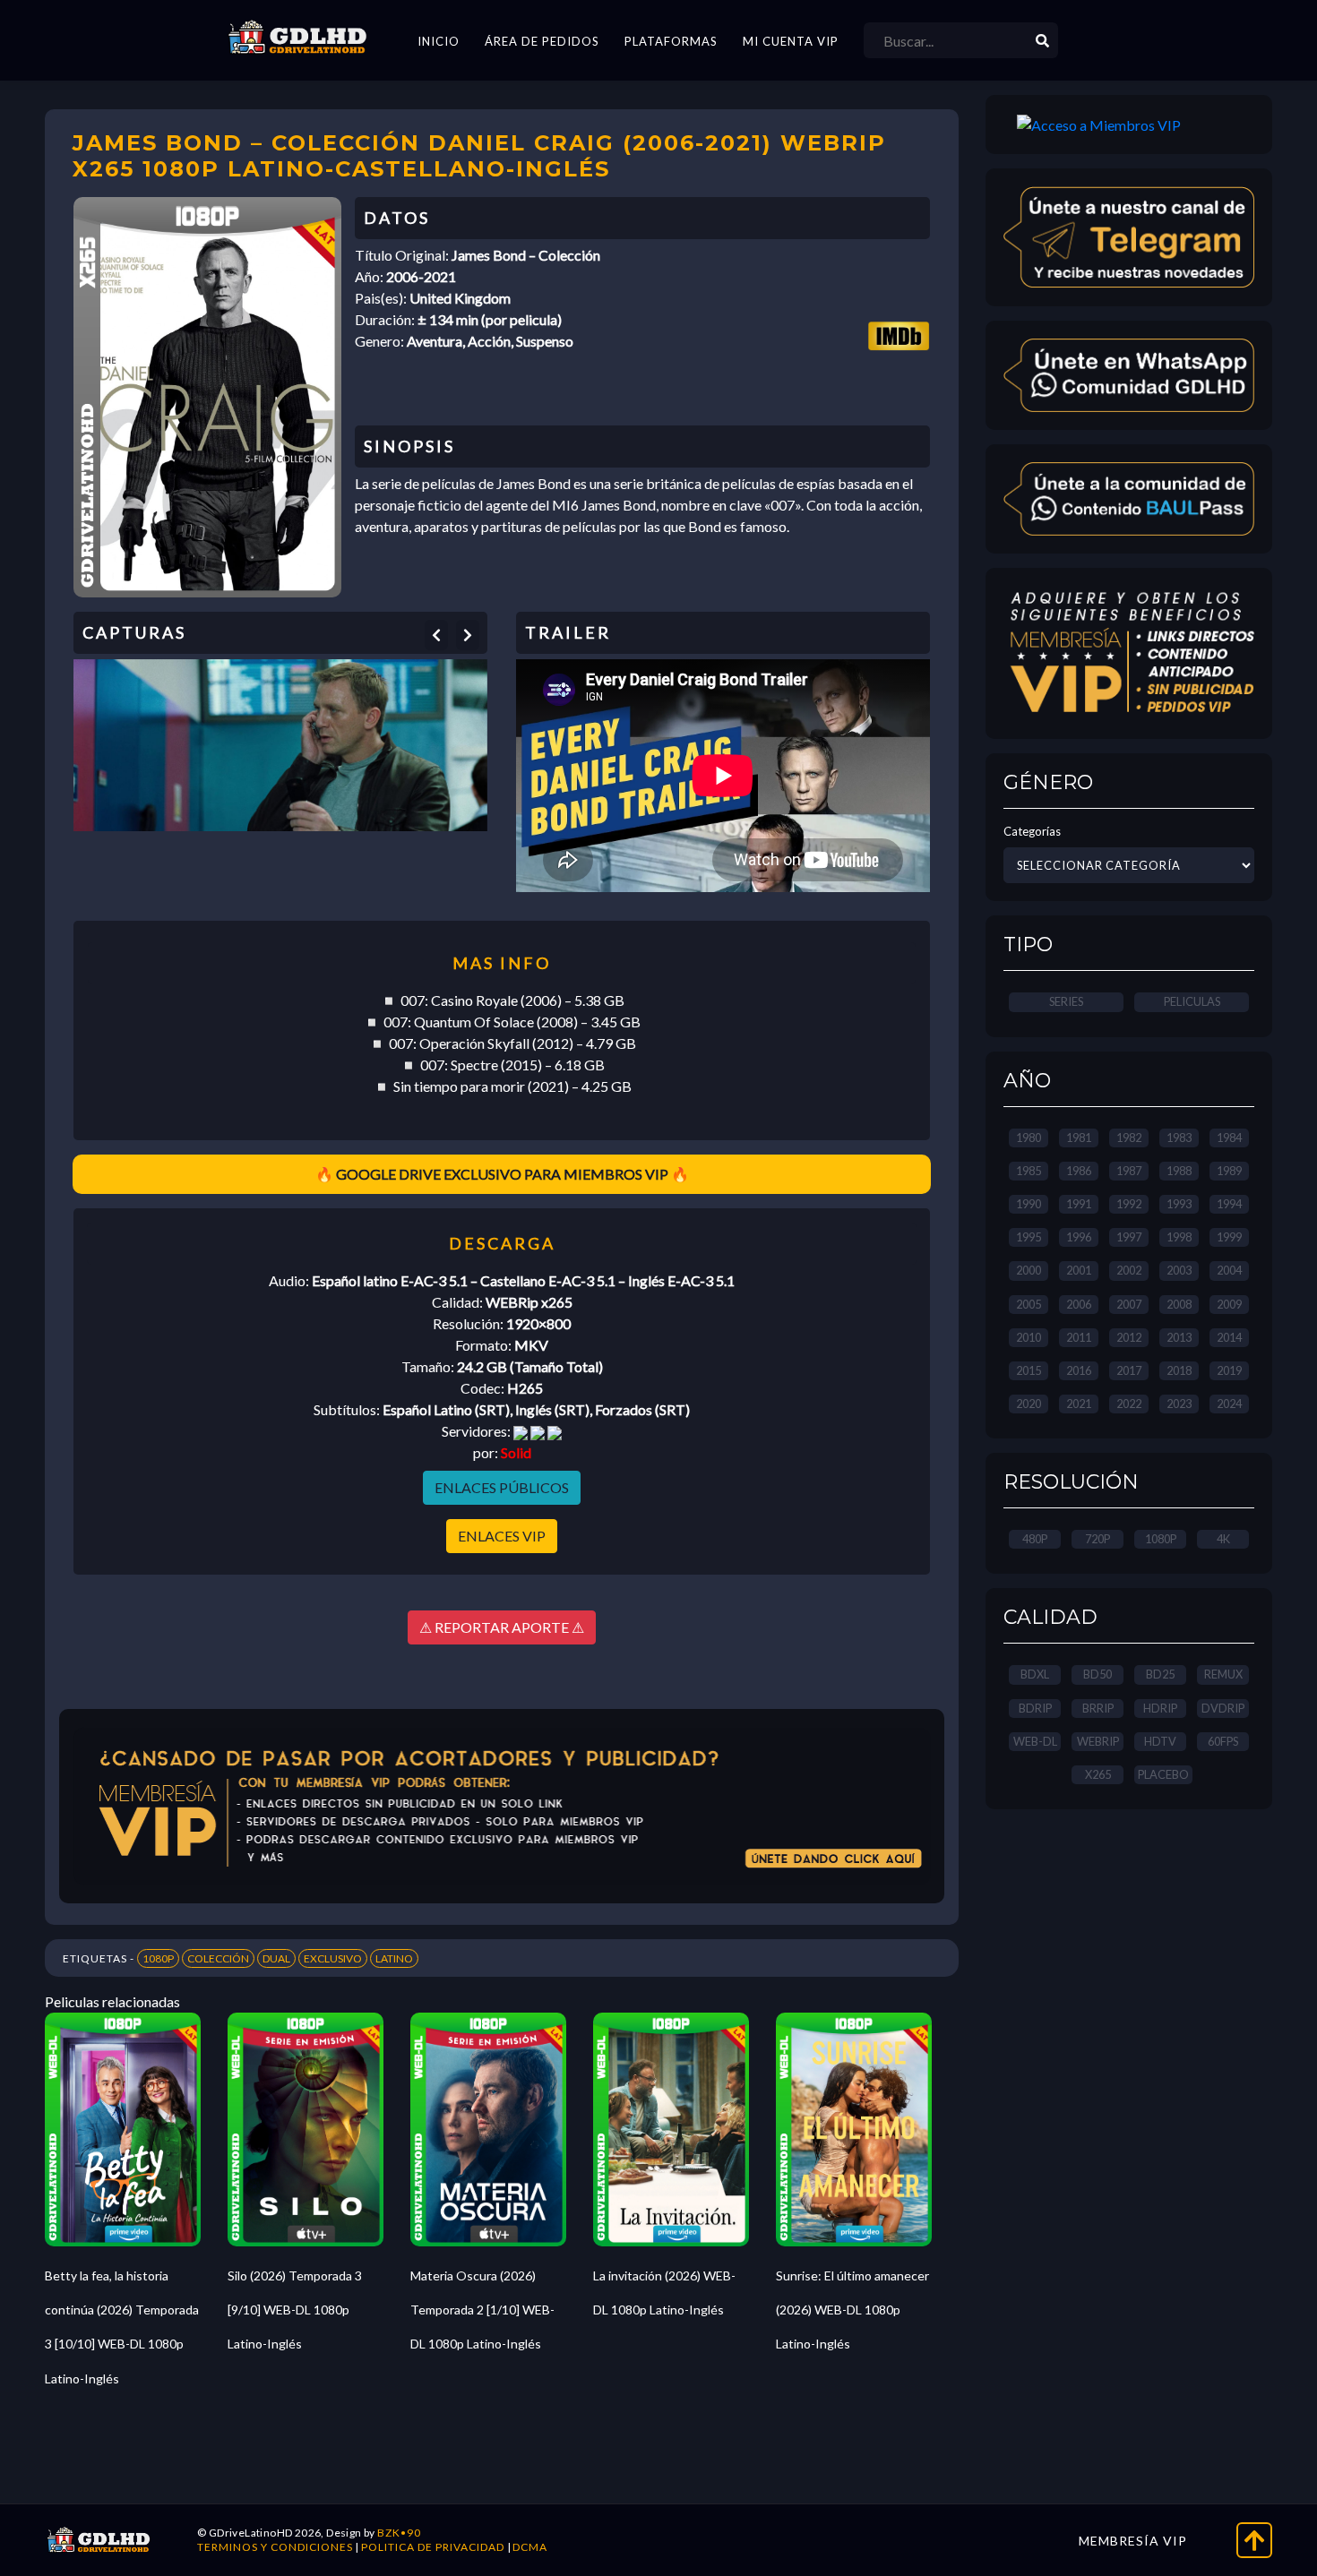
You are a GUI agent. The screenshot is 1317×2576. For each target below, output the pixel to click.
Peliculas (1192, 1001)
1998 (1179, 1237)
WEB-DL (1035, 1741)
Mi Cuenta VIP (791, 41)
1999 (1229, 1237)
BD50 (1097, 1674)
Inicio (439, 41)
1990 (1029, 1204)
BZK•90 (399, 2533)
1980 (1029, 1138)
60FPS (1223, 1741)
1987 (1129, 1171)
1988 (1179, 1171)
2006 (1079, 1304)
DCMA (530, 2547)
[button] (436, 635)
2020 (1029, 1404)
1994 (1229, 1204)
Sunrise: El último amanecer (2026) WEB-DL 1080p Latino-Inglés (852, 2310)
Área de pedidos (542, 41)
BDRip (1035, 1708)
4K (1223, 1539)
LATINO (394, 1958)
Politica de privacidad (433, 2547)
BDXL (1035, 1674)
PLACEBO (1163, 1774)
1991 (1079, 1204)
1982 (1129, 1138)
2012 (1129, 1337)
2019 (1229, 1370)
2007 (1129, 1304)
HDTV (1160, 1741)
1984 (1229, 1138)
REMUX (1223, 1674)
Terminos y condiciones (275, 2547)
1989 (1229, 1171)
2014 (1229, 1337)
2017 (1129, 1370)
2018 (1179, 1370)
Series (1066, 1001)
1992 (1129, 1204)
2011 (1079, 1337)
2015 (1029, 1370)
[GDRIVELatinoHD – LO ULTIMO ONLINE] (297, 38)
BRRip (1098, 1708)
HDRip (1160, 1708)
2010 (1029, 1337)
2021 (1079, 1404)
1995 (1029, 1237)
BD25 (1160, 1674)
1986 (1079, 1171)
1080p (1161, 1539)
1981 (1079, 1138)
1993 (1179, 1204)
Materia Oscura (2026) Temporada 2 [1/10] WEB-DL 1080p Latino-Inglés (482, 2310)
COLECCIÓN (218, 1958)
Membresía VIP (1133, 2541)
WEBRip (1098, 1741)
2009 (1229, 1304)
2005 (1029, 1304)
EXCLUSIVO (333, 1958)
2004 (1229, 1270)
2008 (1179, 1304)
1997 (1129, 1237)
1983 (1179, 1138)
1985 (1029, 1171)
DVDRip (1223, 1708)
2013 (1179, 1337)
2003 (1179, 1270)
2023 (1179, 1404)
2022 (1129, 1404)
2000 (1029, 1270)
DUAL (276, 1958)
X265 (1098, 1774)
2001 (1079, 1270)
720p (1097, 1539)
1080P (158, 1958)
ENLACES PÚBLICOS (502, 1487)
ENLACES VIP (502, 1536)
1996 (1079, 1237)
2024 (1229, 1404)
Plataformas (671, 41)
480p (1035, 1539)
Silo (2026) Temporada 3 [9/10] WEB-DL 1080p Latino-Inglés (295, 2310)
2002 (1129, 1270)
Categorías (1032, 831)
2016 (1079, 1370)
